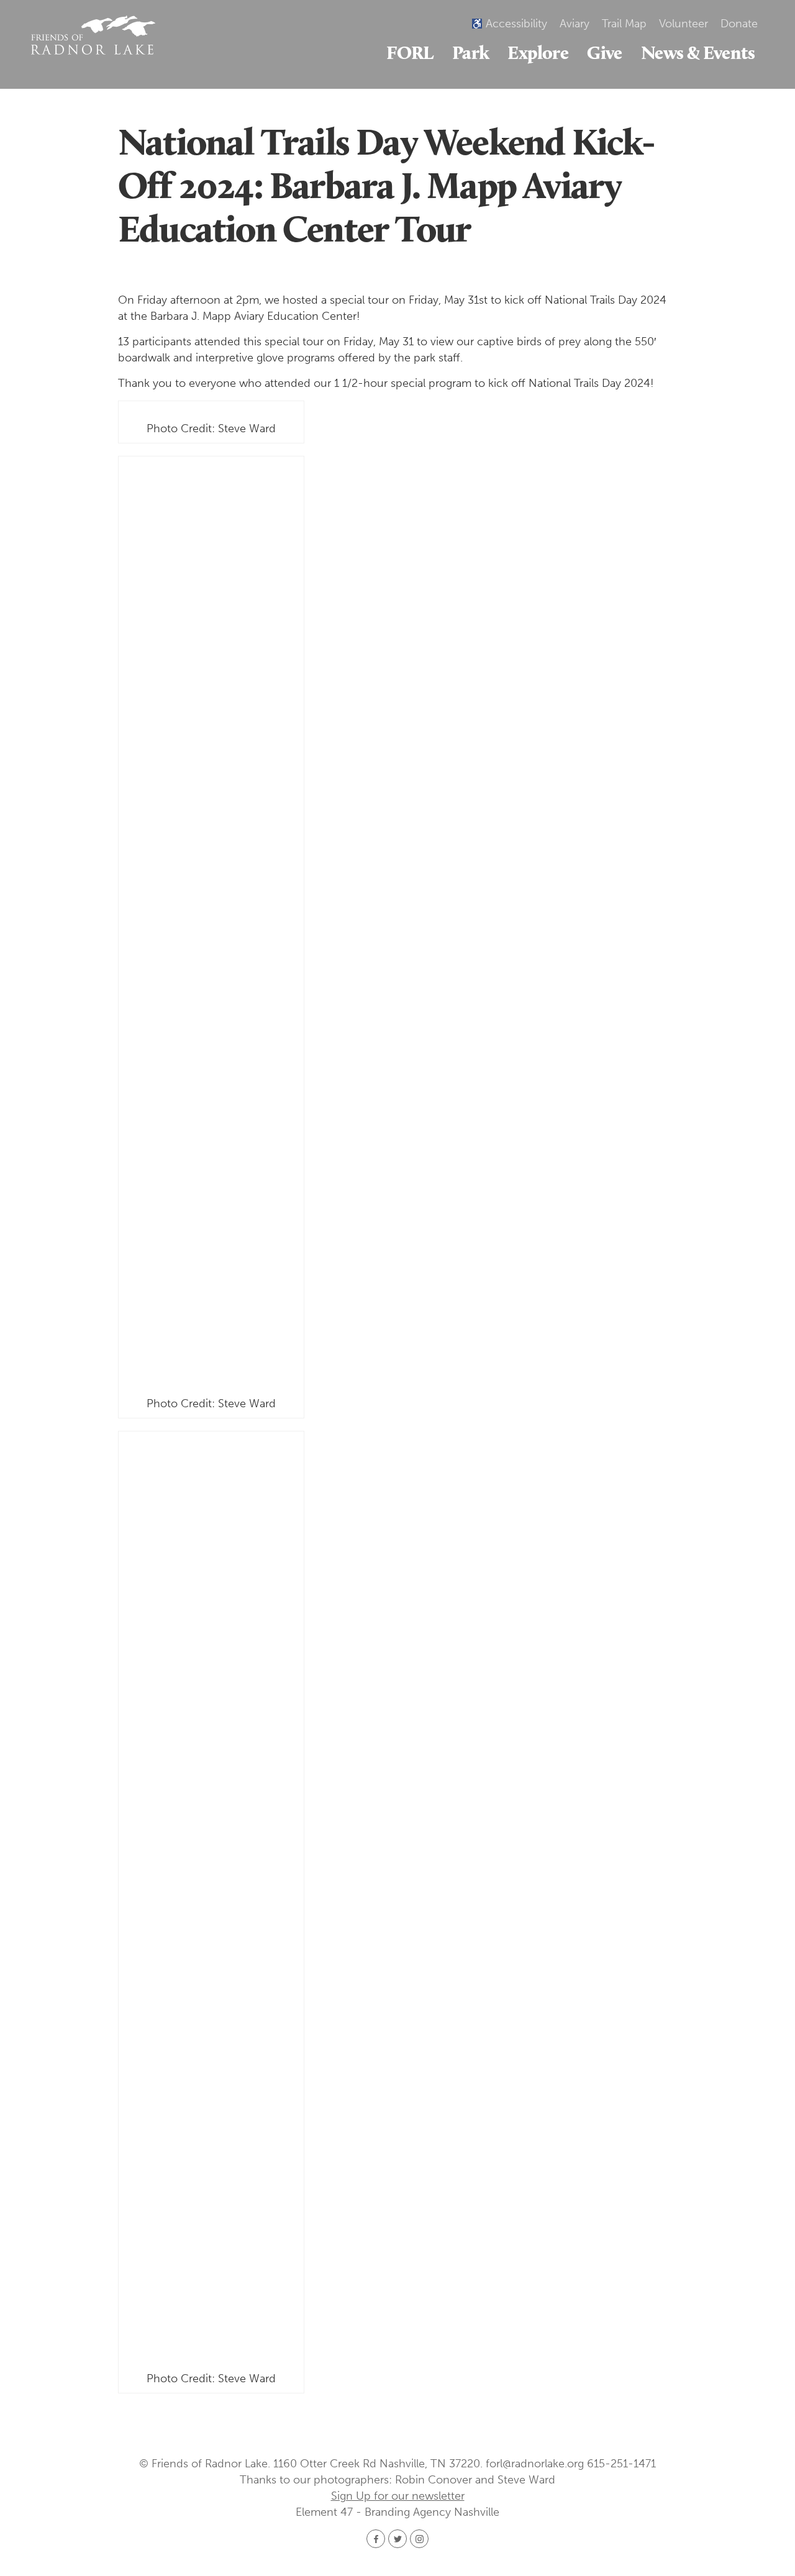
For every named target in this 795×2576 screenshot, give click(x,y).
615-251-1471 (621, 2464)
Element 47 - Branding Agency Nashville (397, 2512)
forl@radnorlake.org (535, 2464)
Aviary (575, 24)
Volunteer (684, 24)
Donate (739, 24)
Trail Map (624, 24)
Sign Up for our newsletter (398, 2496)
